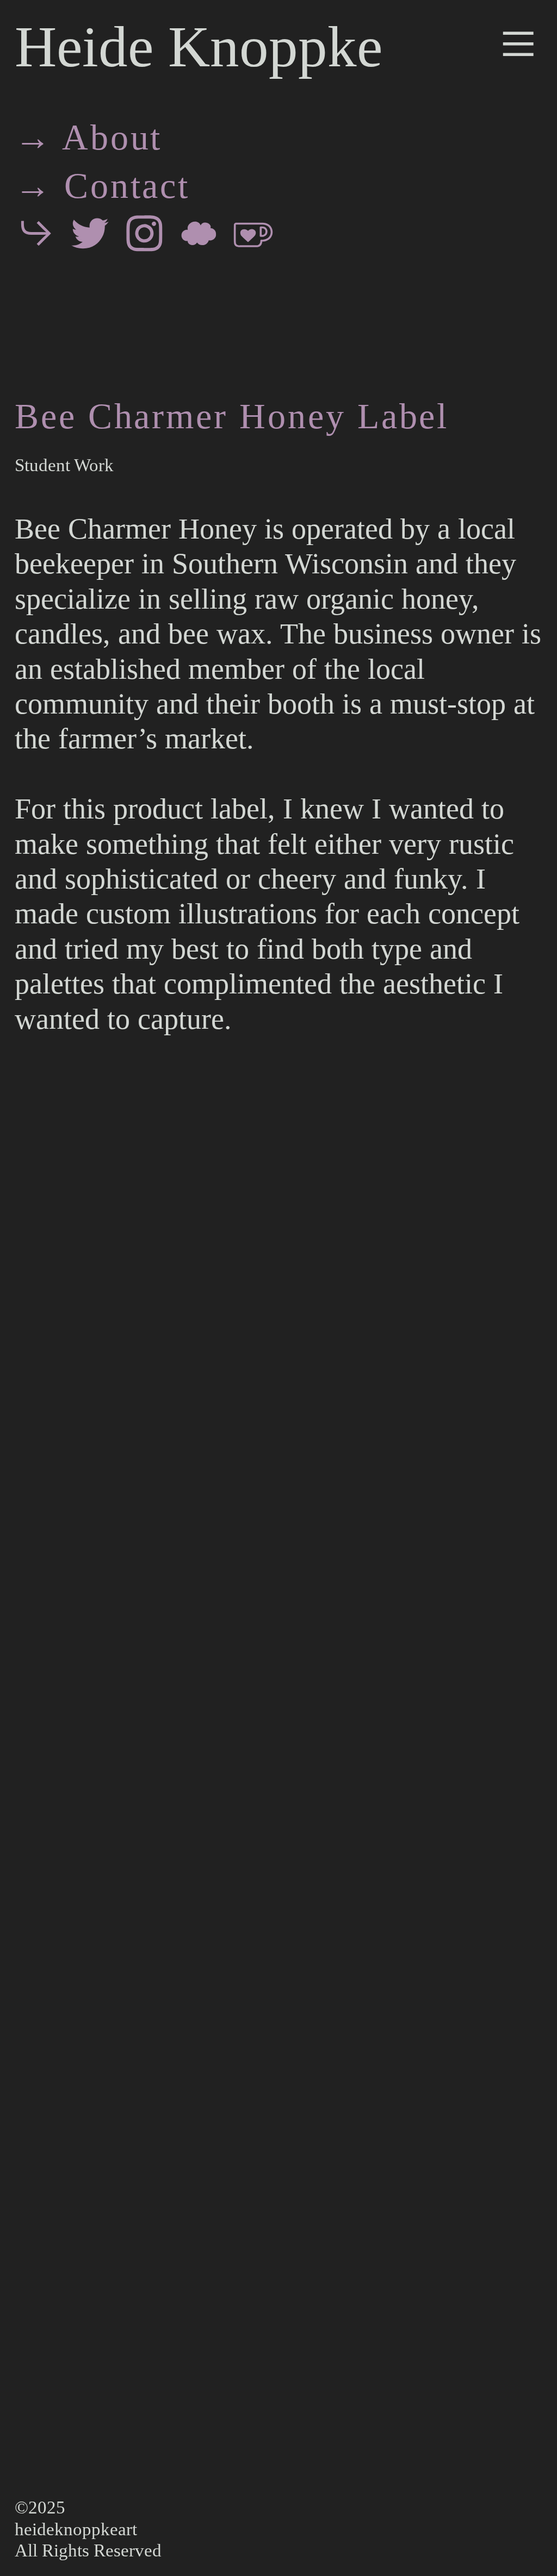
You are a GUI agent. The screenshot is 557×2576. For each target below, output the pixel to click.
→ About (89, 137)
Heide (84, 46)
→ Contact (102, 186)
